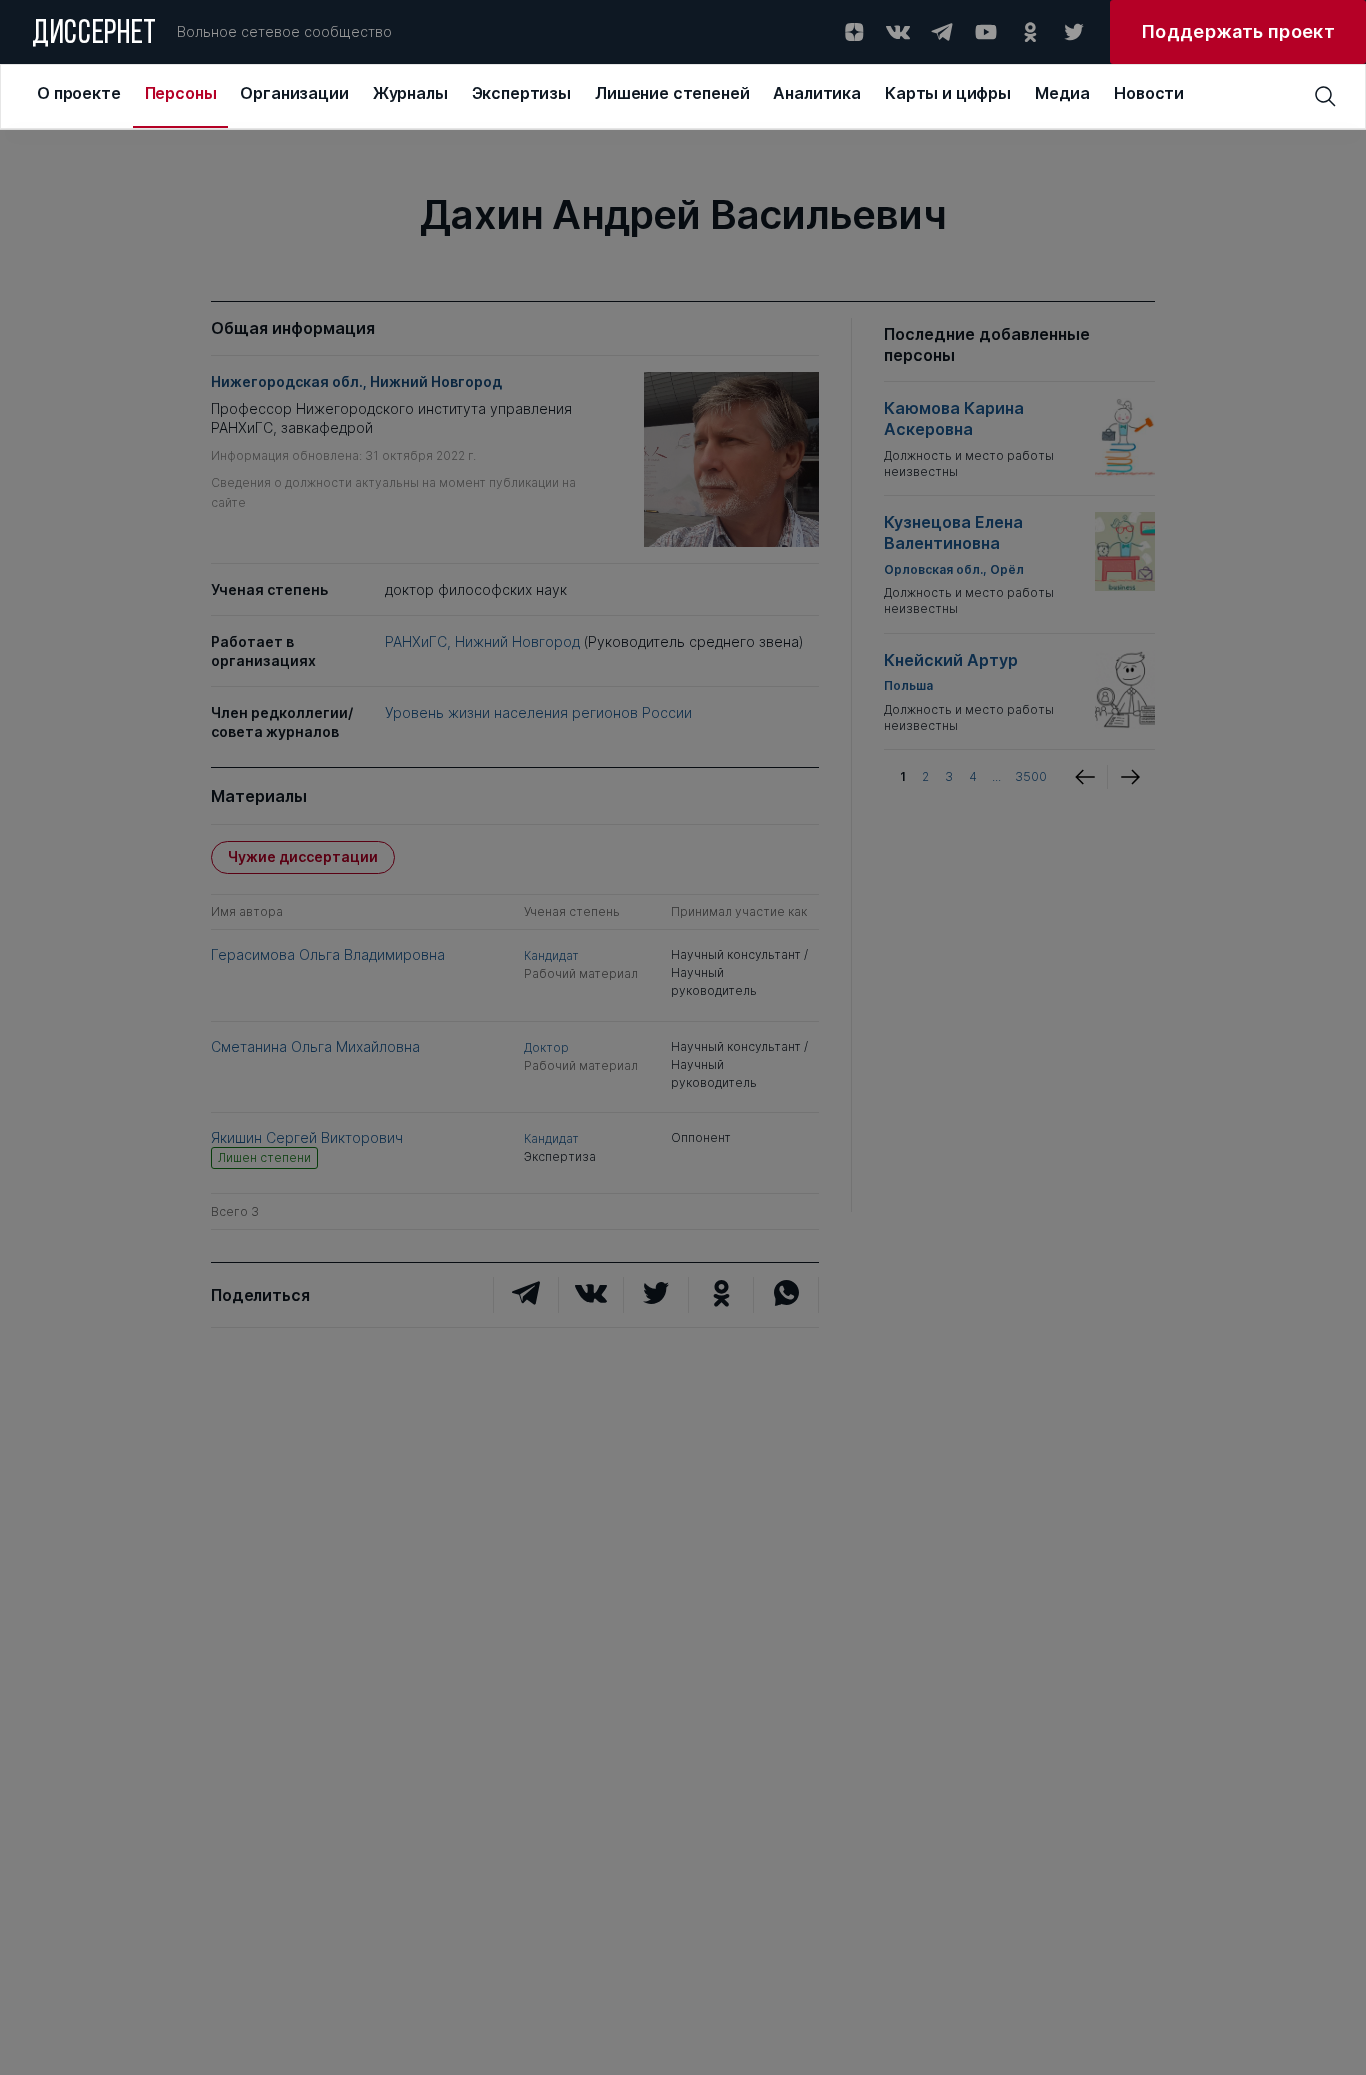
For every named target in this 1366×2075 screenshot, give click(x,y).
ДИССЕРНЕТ (94, 35)
